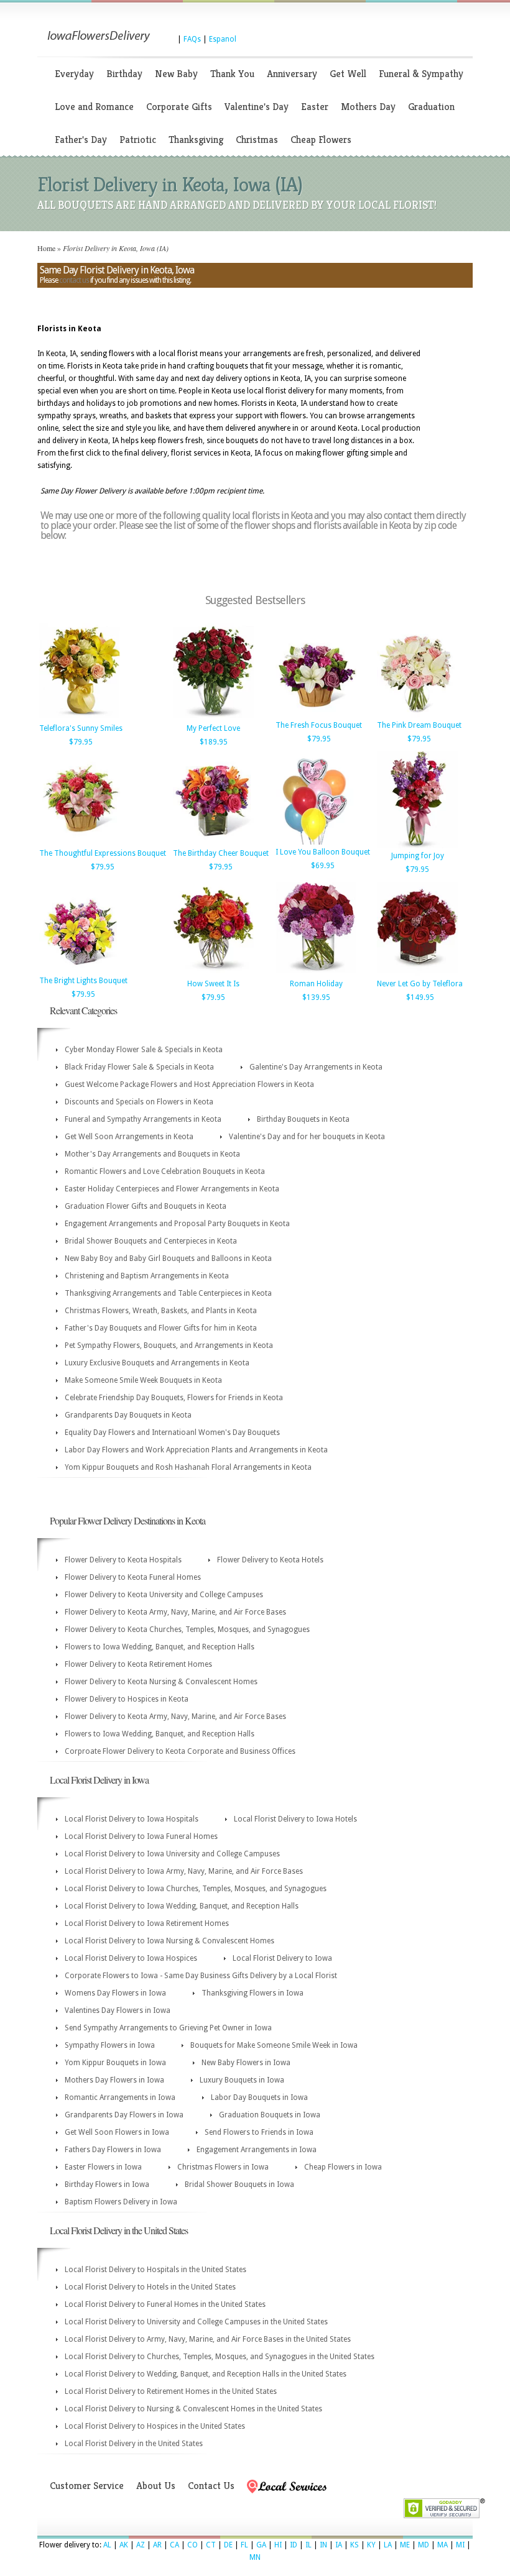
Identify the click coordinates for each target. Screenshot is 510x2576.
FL (244, 2545)
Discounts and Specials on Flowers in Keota (139, 1102)
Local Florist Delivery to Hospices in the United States (155, 2426)
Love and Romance (94, 107)
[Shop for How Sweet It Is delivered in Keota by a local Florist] (213, 974)
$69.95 (323, 866)
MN (255, 2557)
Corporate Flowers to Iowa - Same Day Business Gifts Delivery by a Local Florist (201, 1976)
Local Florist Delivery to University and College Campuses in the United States (196, 2322)
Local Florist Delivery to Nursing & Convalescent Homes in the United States (193, 2409)
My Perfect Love (213, 728)
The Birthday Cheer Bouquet (221, 853)
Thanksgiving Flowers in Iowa (253, 1993)
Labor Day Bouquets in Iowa (259, 2097)
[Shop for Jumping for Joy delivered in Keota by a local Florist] (417, 846)
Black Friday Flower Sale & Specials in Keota (139, 1067)
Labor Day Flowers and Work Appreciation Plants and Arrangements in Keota (196, 1450)
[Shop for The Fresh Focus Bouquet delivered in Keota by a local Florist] (316, 715)
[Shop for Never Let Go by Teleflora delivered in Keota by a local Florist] (417, 974)
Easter (315, 107)
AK (124, 2545)
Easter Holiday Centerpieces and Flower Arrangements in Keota (172, 1189)
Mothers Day (368, 107)
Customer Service (87, 2486)
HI (278, 2545)
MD (424, 2545)
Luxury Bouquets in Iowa (242, 2080)
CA (174, 2545)
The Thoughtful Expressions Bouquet (103, 853)
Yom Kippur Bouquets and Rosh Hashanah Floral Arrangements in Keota (188, 1467)
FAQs (192, 39)
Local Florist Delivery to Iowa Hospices (131, 1958)
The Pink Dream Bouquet (419, 725)
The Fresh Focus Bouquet (319, 725)
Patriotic (138, 140)
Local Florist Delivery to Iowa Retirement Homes (147, 1923)
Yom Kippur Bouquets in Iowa (115, 2063)
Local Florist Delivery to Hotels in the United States (150, 2287)
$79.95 (81, 742)
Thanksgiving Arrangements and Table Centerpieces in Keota (168, 1293)
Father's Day (81, 140)
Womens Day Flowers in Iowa (115, 1993)
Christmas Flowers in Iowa (223, 2167)
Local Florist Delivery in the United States (134, 2444)
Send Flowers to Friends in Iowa (259, 2132)
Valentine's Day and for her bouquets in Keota (307, 1137)
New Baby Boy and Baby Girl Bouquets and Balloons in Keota (168, 1258)
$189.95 (214, 742)
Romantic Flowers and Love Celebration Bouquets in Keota (165, 1171)
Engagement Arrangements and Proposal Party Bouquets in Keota (177, 1224)
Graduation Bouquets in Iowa (270, 2115)
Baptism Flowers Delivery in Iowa (121, 2202)
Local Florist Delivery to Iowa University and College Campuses (172, 1854)
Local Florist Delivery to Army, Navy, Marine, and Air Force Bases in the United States (208, 2339)
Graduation (431, 107)
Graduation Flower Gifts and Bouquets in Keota (146, 1206)
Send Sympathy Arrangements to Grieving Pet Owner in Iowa (168, 2028)
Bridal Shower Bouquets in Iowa (239, 2184)
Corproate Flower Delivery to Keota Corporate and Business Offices (180, 1751)
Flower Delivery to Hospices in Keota (127, 1699)
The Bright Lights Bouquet (83, 981)
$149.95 (420, 997)
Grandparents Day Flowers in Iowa (124, 2115)
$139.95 (316, 997)
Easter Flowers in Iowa (103, 2167)
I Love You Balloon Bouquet (323, 852)
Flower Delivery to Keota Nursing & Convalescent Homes (161, 1682)
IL (308, 2545)
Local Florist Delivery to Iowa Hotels (295, 1819)
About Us (156, 2486)
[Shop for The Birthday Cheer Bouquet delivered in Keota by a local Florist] (213, 843)
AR (157, 2545)
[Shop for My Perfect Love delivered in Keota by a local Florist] (213, 718)
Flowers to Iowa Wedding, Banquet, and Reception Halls (160, 1647)
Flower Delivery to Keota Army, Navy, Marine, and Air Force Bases (175, 1612)
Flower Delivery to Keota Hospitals (123, 1560)
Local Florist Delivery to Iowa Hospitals (132, 1819)
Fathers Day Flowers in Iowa (113, 2150)
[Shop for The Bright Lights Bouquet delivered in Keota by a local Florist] (80, 971)
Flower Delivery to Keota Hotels (270, 1560)
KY (371, 2545)
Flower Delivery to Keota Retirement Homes (138, 1664)
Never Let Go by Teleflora (420, 984)
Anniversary (292, 74)
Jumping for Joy (418, 856)
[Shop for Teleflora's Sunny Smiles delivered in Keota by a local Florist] (80, 718)
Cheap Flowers (321, 140)
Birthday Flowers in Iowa (107, 2184)
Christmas (257, 140)
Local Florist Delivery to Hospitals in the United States (155, 2270)
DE (228, 2545)
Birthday (124, 74)
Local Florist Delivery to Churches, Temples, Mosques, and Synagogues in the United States (220, 2357)
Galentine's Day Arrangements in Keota (316, 1067)
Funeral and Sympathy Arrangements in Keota (143, 1119)
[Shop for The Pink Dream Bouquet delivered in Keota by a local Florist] (417, 715)
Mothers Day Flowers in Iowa (114, 2080)
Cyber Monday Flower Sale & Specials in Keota (144, 1050)
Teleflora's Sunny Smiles (81, 728)
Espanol (223, 39)
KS (355, 2545)
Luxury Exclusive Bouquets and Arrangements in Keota (157, 1363)
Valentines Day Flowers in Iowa (118, 2010)
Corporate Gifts (179, 107)
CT (211, 2545)
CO (192, 2545)
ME (405, 2545)
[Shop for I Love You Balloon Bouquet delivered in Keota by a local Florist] (316, 842)
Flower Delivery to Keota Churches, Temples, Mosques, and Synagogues (187, 1629)
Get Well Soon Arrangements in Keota (129, 1137)
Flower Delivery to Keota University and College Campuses (164, 1595)
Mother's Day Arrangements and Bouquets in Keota (152, 1154)
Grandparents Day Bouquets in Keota (128, 1415)
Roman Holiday (316, 984)
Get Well (348, 74)
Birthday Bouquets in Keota (303, 1119)
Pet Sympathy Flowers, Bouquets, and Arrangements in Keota (169, 1345)
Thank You (232, 74)
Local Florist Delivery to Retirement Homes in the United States (171, 2391)
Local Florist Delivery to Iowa (282, 1958)
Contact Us (211, 2486)
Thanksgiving (196, 140)
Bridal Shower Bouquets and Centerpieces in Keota (151, 1241)
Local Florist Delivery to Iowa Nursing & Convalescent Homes (169, 1941)
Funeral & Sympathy (421, 74)
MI (460, 2545)
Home (46, 248)
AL (107, 2545)
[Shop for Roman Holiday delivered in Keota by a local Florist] (316, 974)
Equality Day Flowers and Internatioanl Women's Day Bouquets (172, 1432)
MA (443, 2545)
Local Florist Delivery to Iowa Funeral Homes (141, 1836)
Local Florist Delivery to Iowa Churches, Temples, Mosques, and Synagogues (196, 1889)
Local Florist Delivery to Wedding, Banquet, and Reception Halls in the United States (206, 2374)
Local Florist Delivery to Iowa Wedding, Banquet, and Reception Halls (182, 1906)
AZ (141, 2545)
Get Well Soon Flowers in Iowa (117, 2132)
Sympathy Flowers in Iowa (110, 2045)
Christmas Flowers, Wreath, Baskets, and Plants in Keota (161, 1311)
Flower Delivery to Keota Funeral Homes (133, 1577)
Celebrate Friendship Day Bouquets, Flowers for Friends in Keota (174, 1398)
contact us (74, 280)
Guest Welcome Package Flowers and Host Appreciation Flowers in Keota (189, 1084)
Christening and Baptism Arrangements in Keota (147, 1276)
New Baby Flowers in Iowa (246, 2063)
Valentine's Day (257, 107)
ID (294, 2545)
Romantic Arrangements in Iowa (120, 2097)
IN (323, 2545)
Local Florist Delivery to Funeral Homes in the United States (165, 2304)
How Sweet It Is (213, 984)
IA (339, 2545)
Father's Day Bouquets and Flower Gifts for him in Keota (161, 1328)
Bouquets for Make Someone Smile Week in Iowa (274, 2045)
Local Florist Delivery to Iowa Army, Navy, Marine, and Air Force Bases (184, 1871)
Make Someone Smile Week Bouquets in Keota (143, 1380)
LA (388, 2545)
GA (261, 2545)
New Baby (176, 74)
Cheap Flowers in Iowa (343, 2167)
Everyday (74, 74)
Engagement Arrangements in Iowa (257, 2150)
